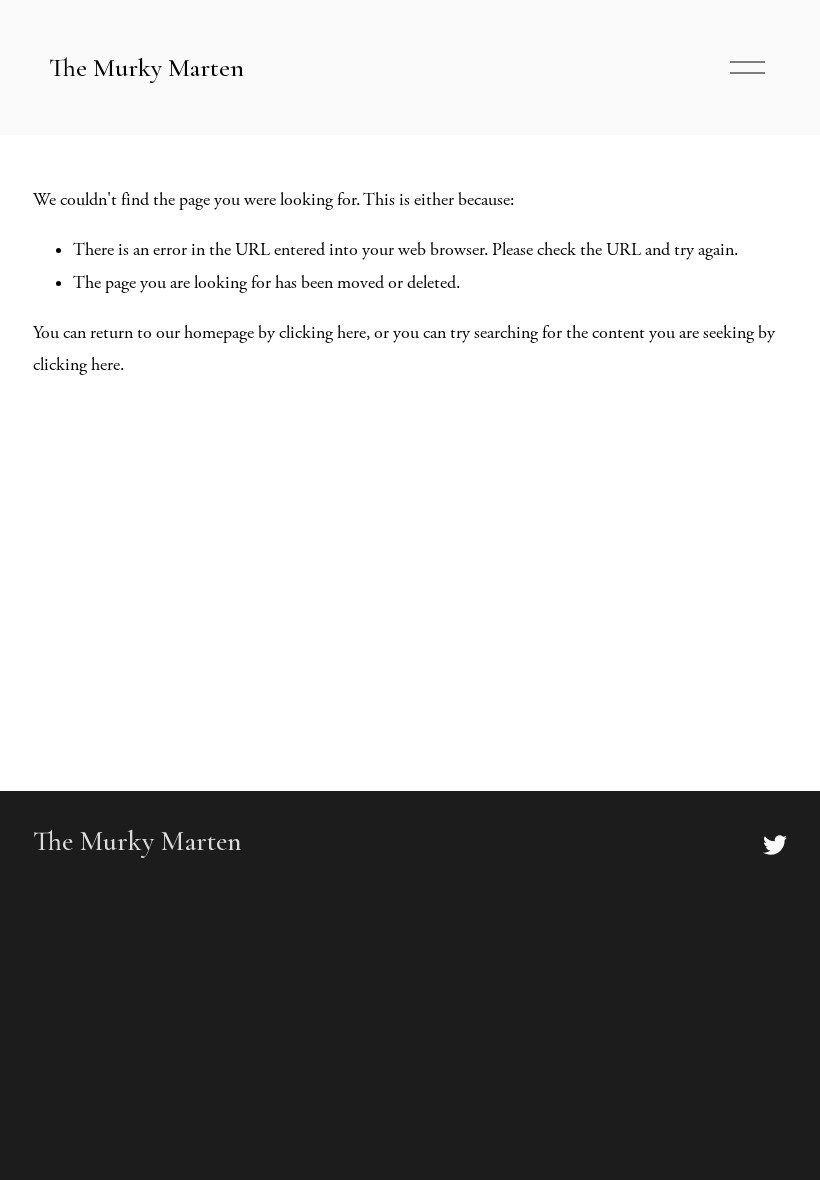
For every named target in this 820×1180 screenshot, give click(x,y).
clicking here (322, 333)
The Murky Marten (146, 67)
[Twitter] (775, 845)
